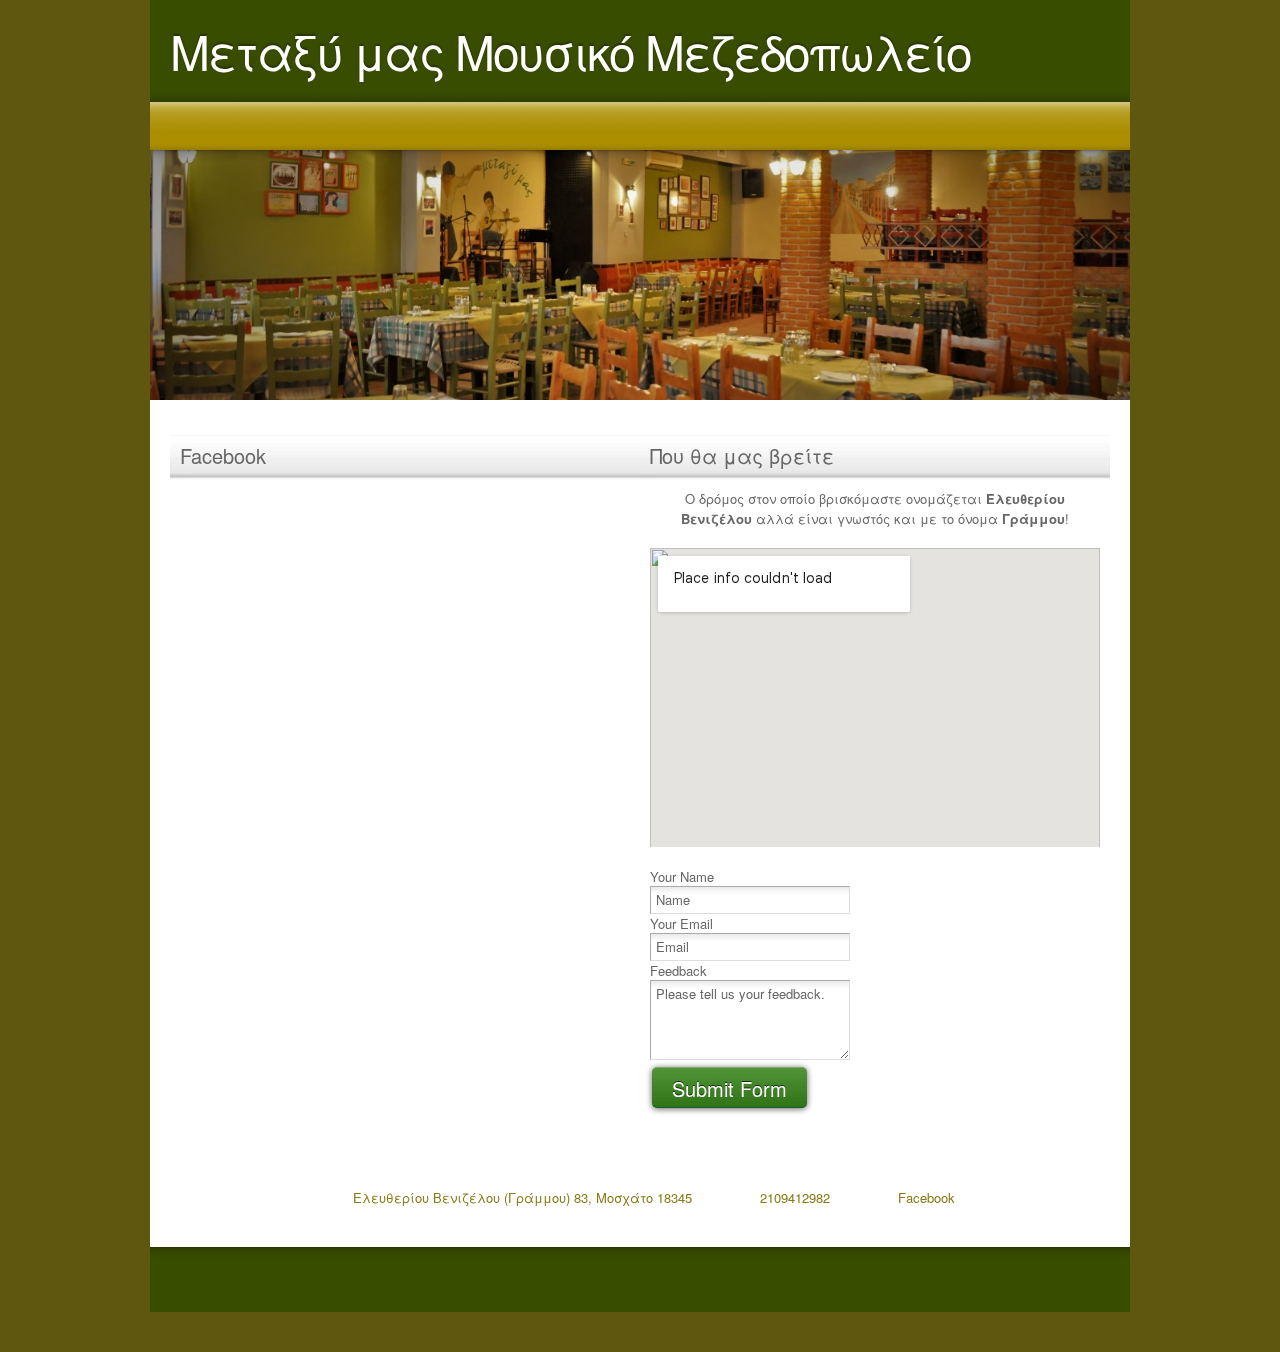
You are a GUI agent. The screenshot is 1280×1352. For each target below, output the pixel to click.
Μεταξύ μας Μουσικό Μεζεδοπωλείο (570, 50)
